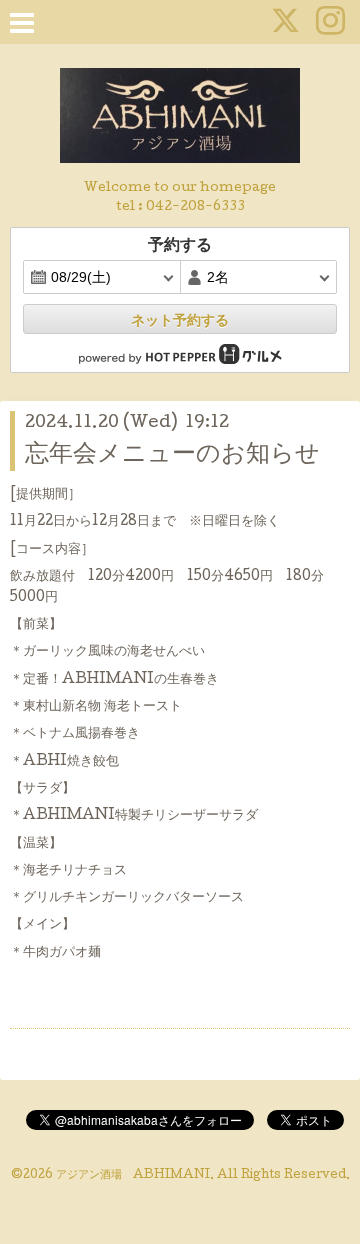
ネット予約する (180, 320)
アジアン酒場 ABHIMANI (133, 1176)
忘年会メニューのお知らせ (172, 455)
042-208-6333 (195, 207)
